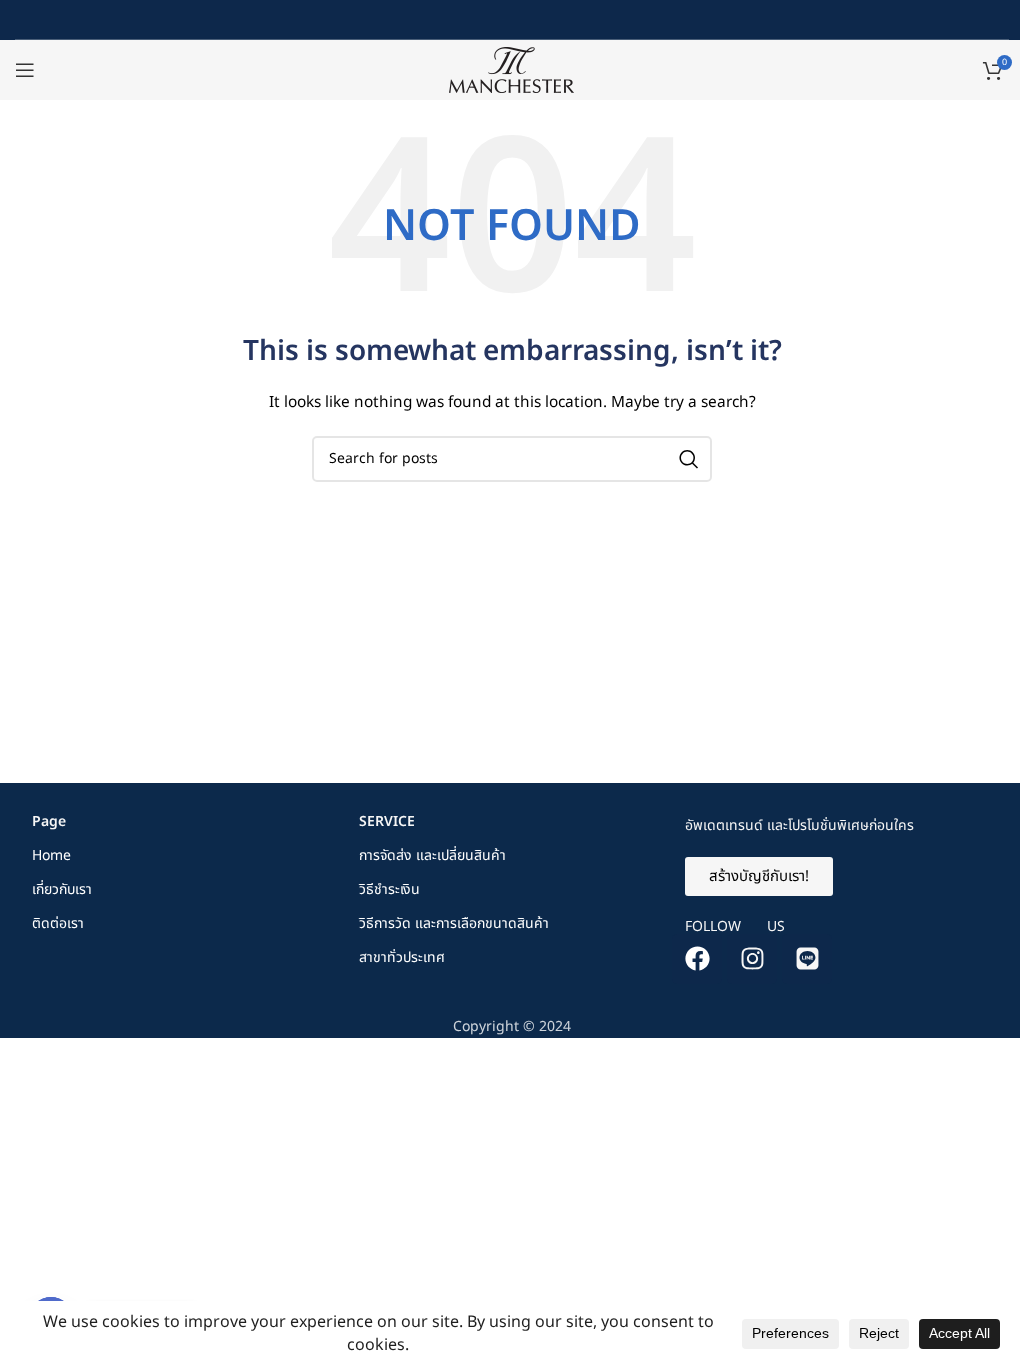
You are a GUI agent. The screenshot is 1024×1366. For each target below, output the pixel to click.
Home (51, 855)
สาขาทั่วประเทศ (402, 957)
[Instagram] (752, 959)
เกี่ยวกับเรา (62, 889)
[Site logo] (512, 69)
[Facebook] (697, 959)
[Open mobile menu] (25, 70)
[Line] (807, 959)
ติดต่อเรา (58, 923)
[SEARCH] (689, 459)
